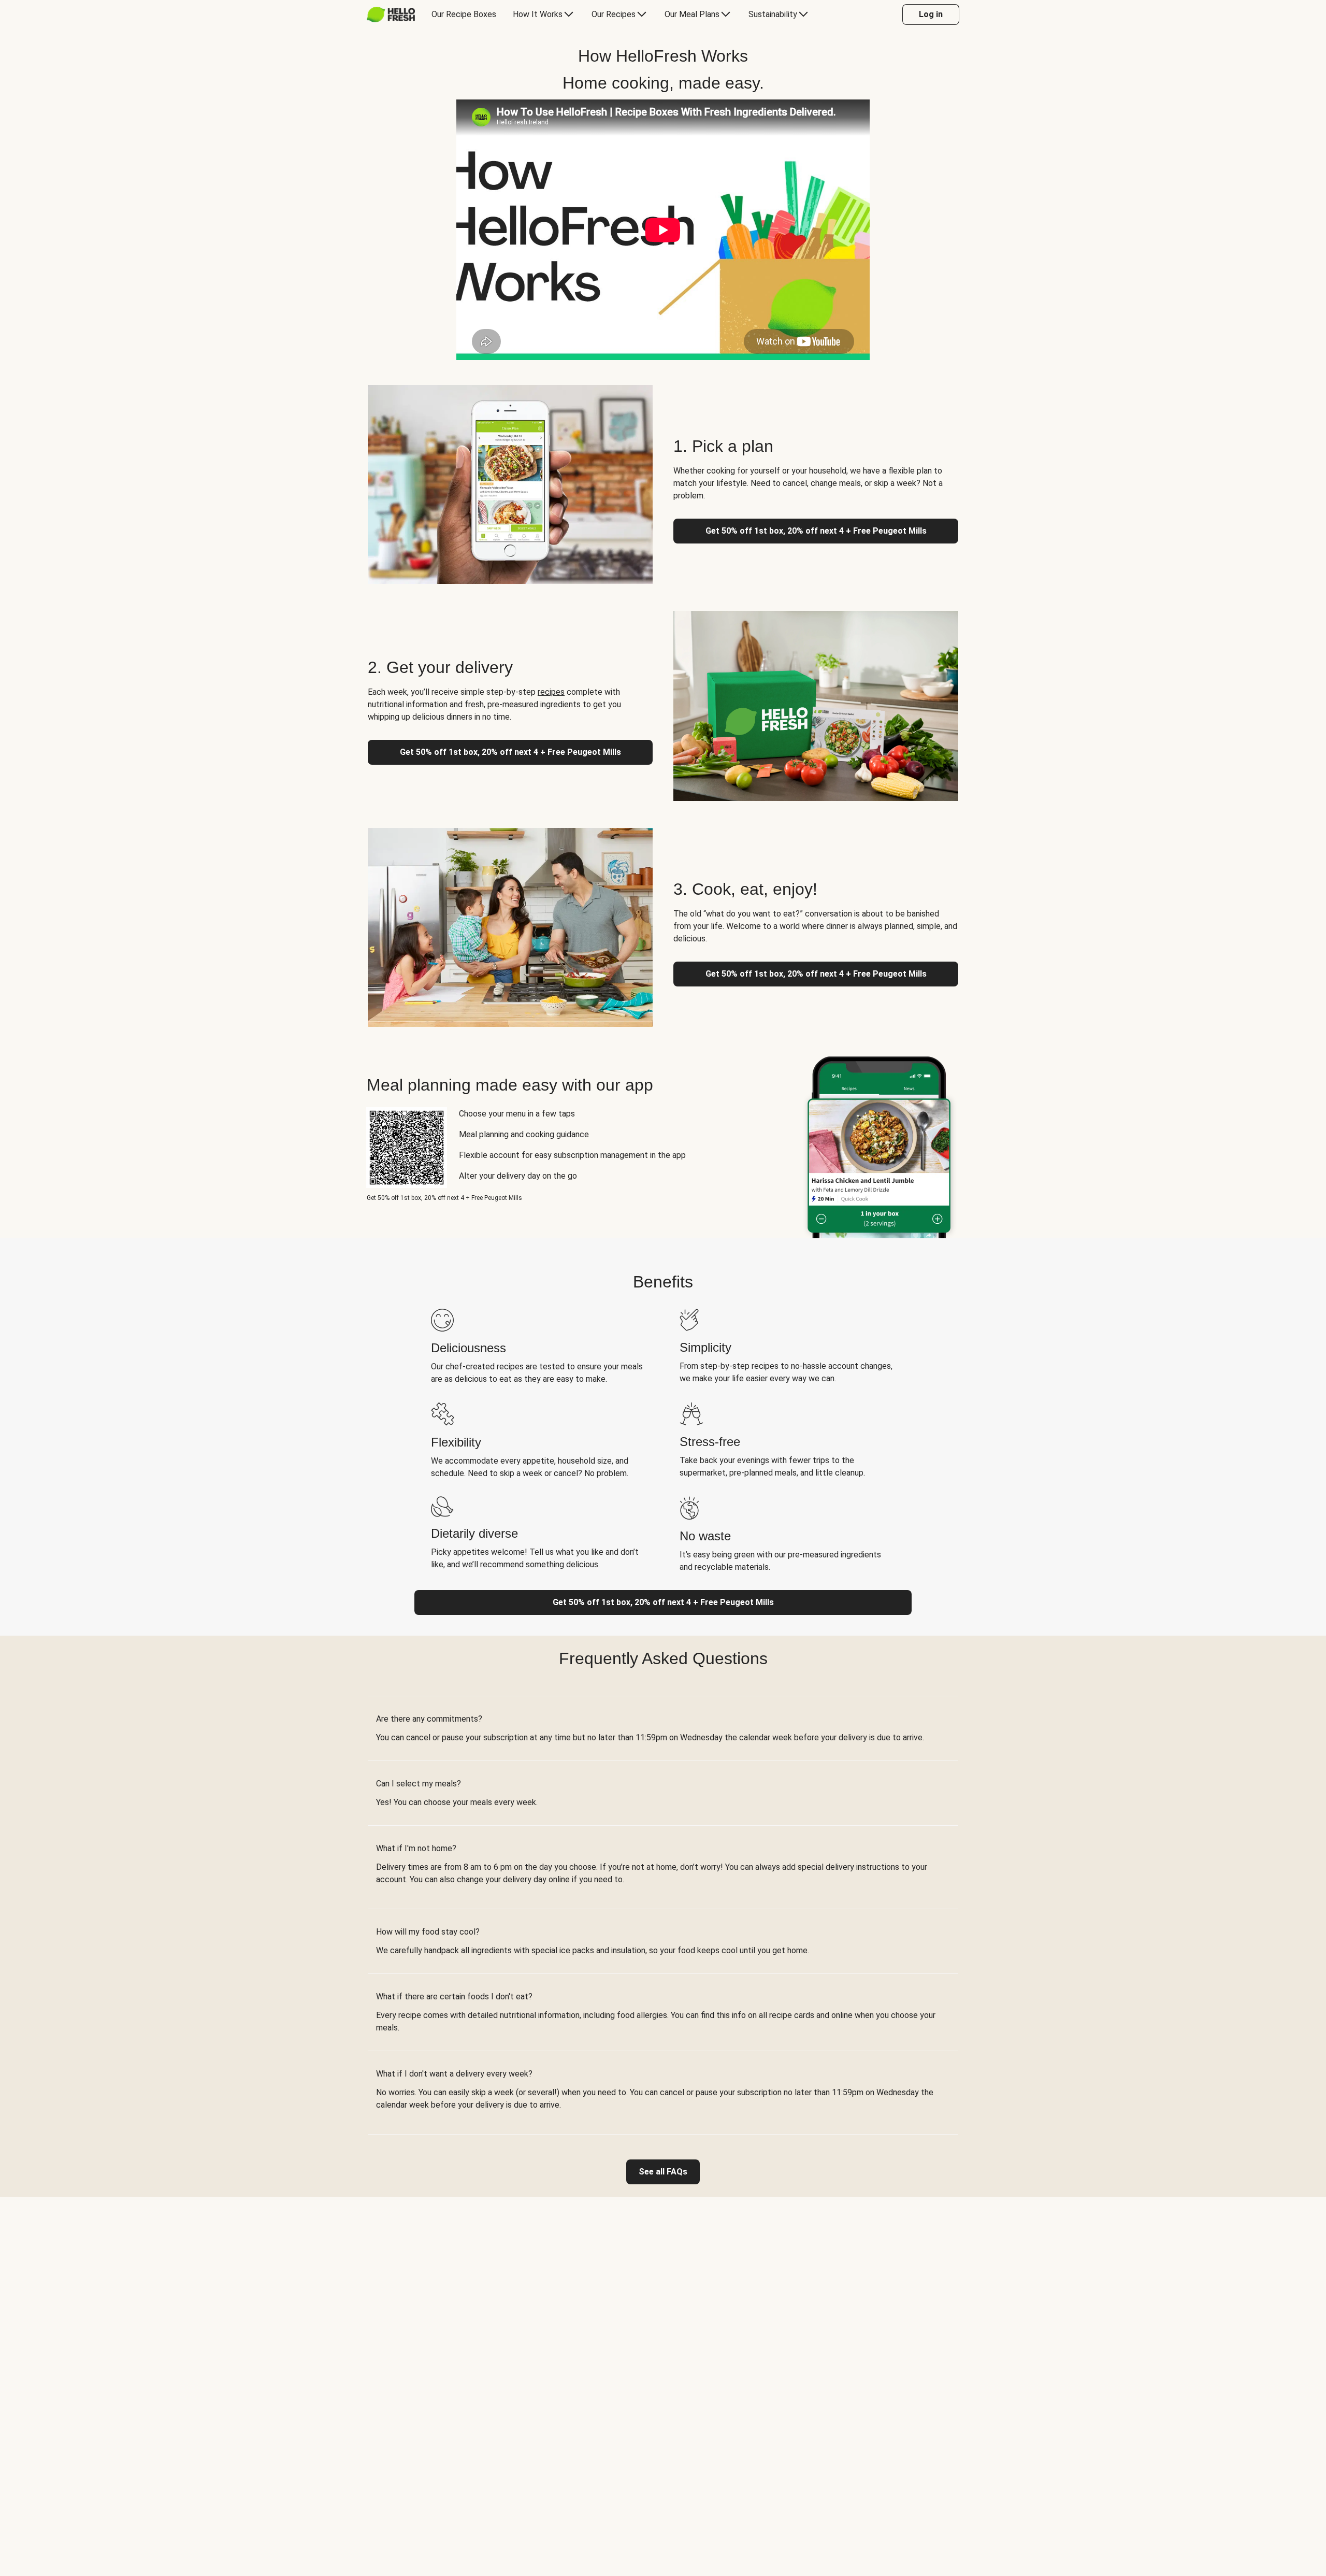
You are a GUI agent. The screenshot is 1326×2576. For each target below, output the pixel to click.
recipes (551, 692)
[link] (663, 2172)
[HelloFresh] (391, 15)
